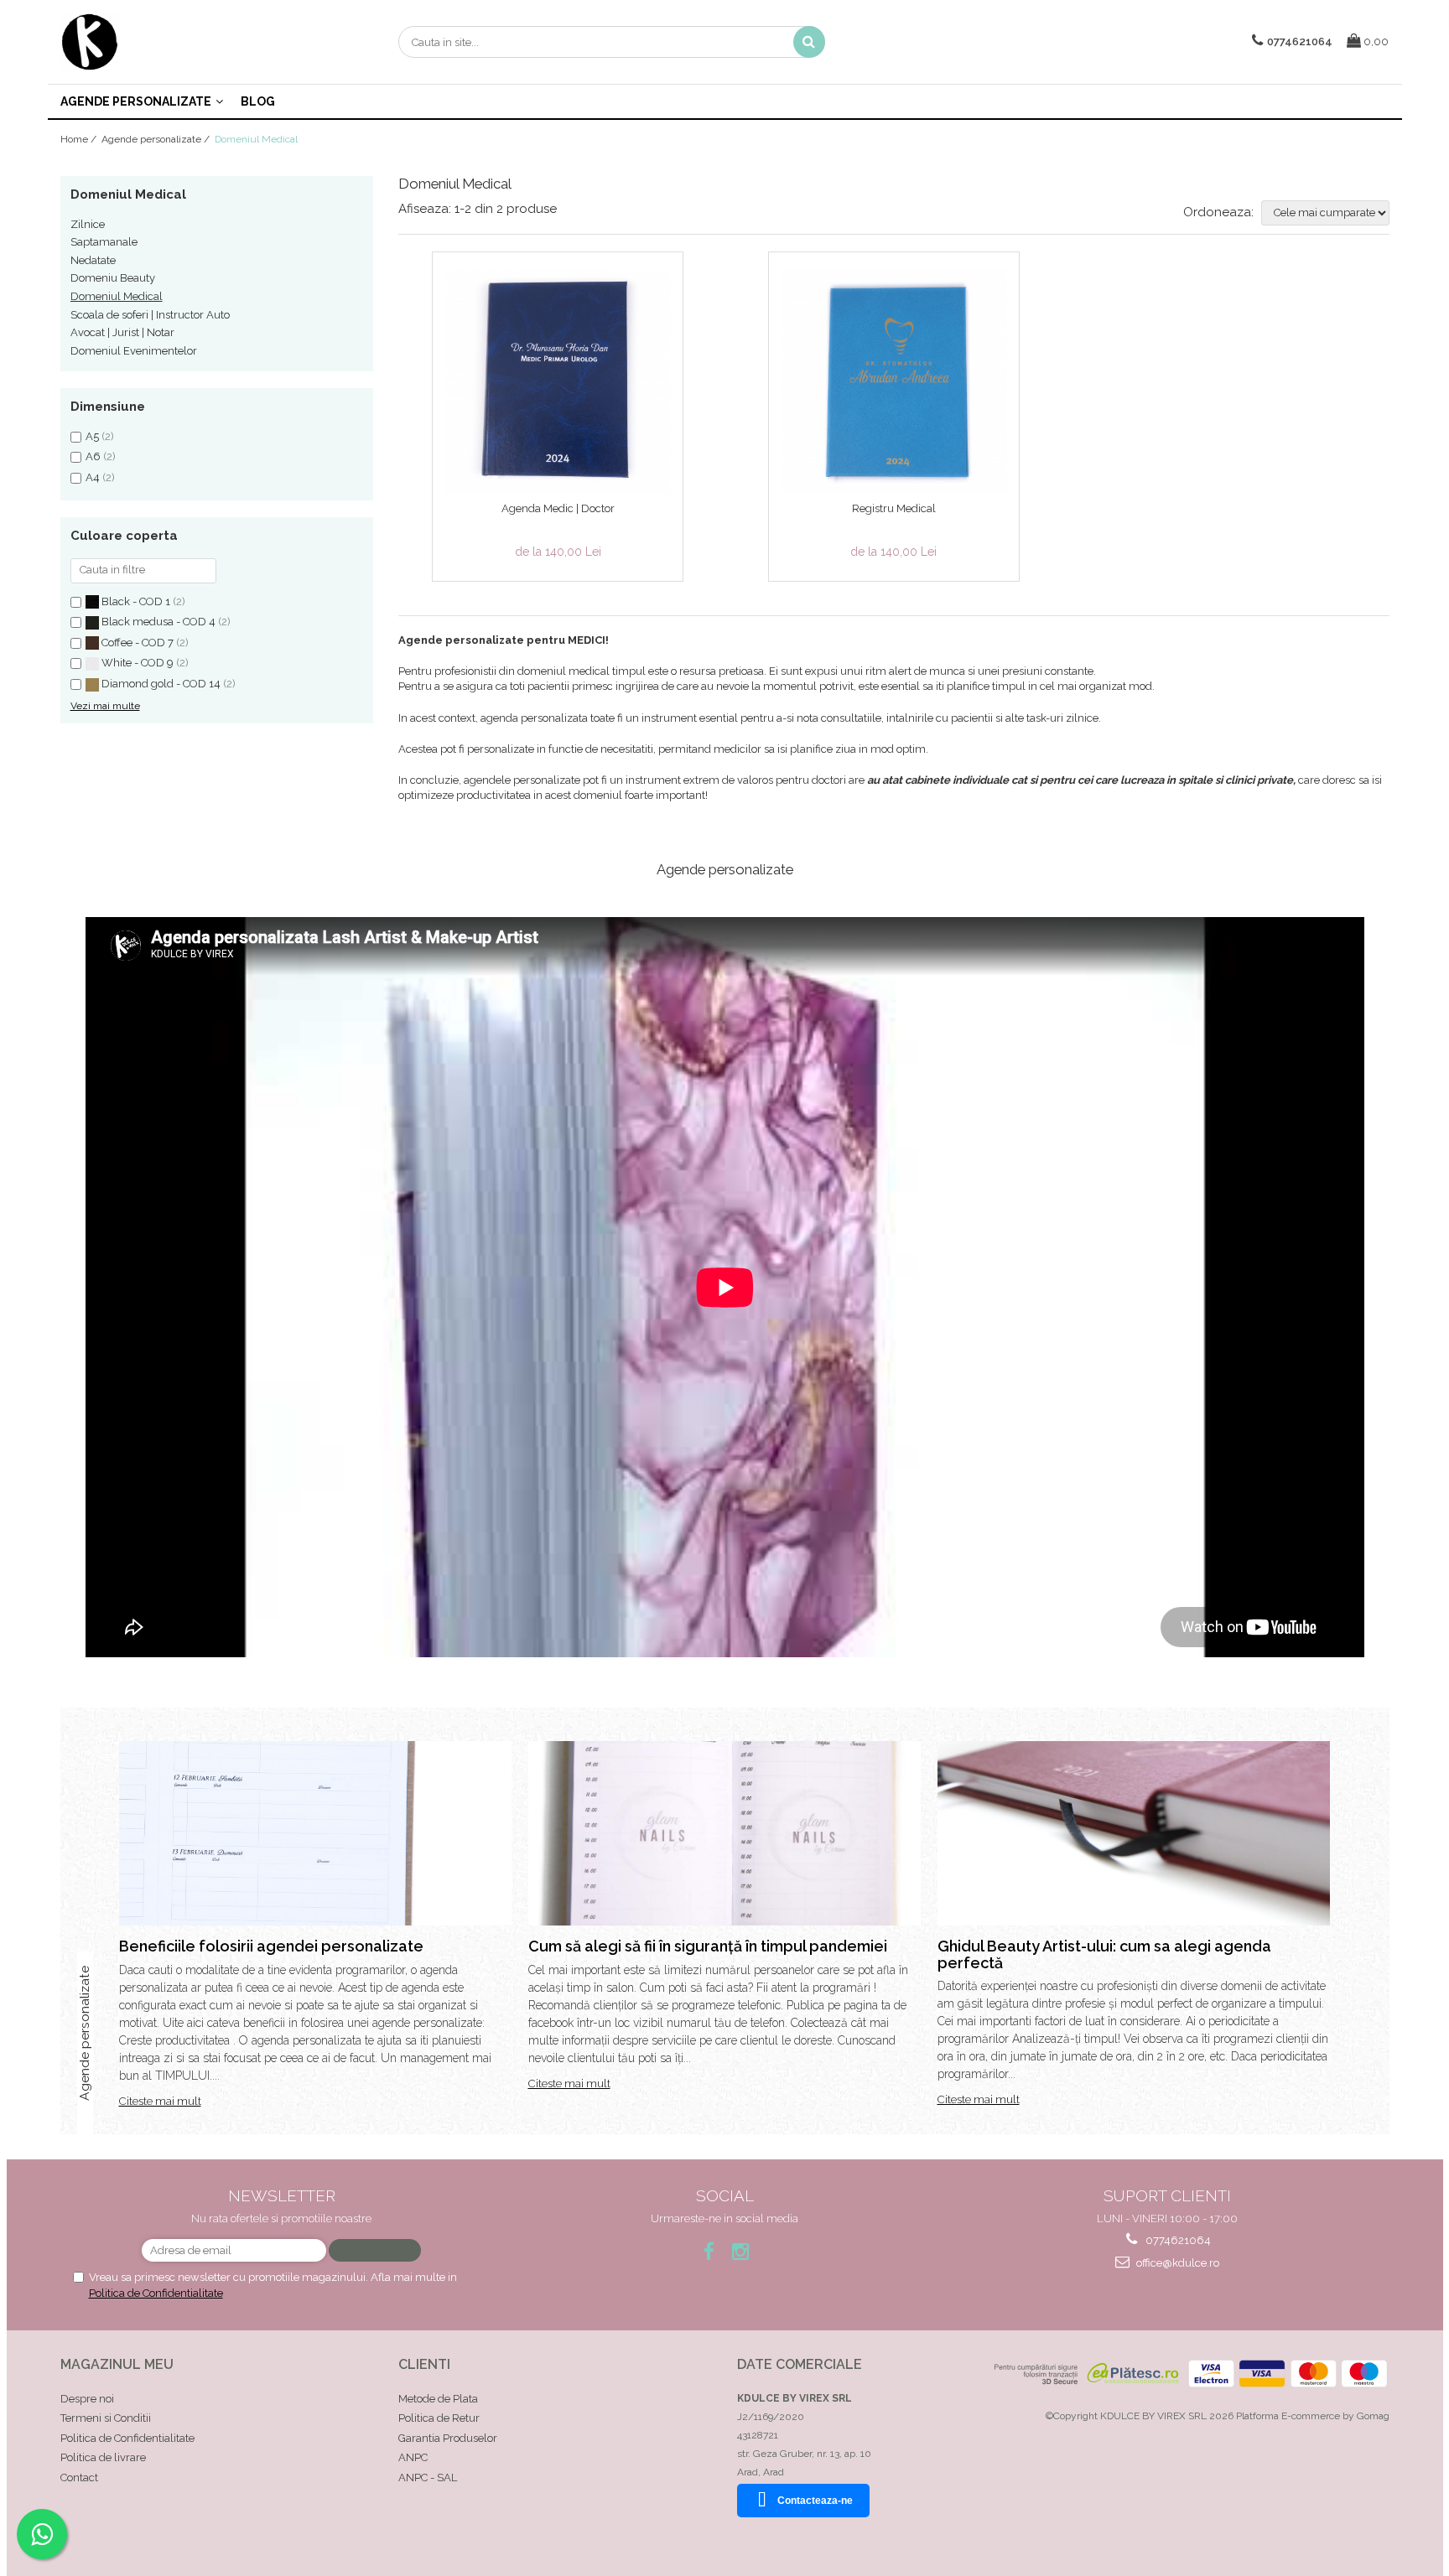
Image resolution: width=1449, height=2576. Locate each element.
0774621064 (1177, 2240)
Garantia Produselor (448, 2438)
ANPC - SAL (428, 2478)
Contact (79, 2478)
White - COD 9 (138, 663)
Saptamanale (104, 242)
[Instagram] (741, 2251)
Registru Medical (894, 508)
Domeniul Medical (117, 296)
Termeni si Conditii (106, 2418)
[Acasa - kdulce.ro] (144, 42)
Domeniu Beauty (113, 278)
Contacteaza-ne (815, 2501)
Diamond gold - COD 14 (161, 684)
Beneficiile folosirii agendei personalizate (271, 1946)
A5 (92, 436)
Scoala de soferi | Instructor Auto (150, 315)
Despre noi (87, 2399)
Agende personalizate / (157, 139)
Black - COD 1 (136, 601)
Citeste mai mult (160, 2101)
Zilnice (88, 224)
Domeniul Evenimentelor (134, 351)
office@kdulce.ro (1176, 2263)
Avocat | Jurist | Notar (122, 332)
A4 (93, 477)
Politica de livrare (103, 2457)
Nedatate (93, 260)
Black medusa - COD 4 (158, 622)
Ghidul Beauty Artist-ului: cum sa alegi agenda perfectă (1104, 1954)
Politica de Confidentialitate (156, 2293)
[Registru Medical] (894, 381)
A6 (93, 456)
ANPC (413, 2457)
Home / (80, 139)
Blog (258, 101)
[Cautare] (809, 42)
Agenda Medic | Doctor (558, 508)
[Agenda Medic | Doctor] (558, 381)
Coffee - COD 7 (138, 643)
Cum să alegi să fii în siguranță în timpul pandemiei (708, 1946)
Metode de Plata (438, 2399)
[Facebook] (709, 2251)
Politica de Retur (439, 2418)
